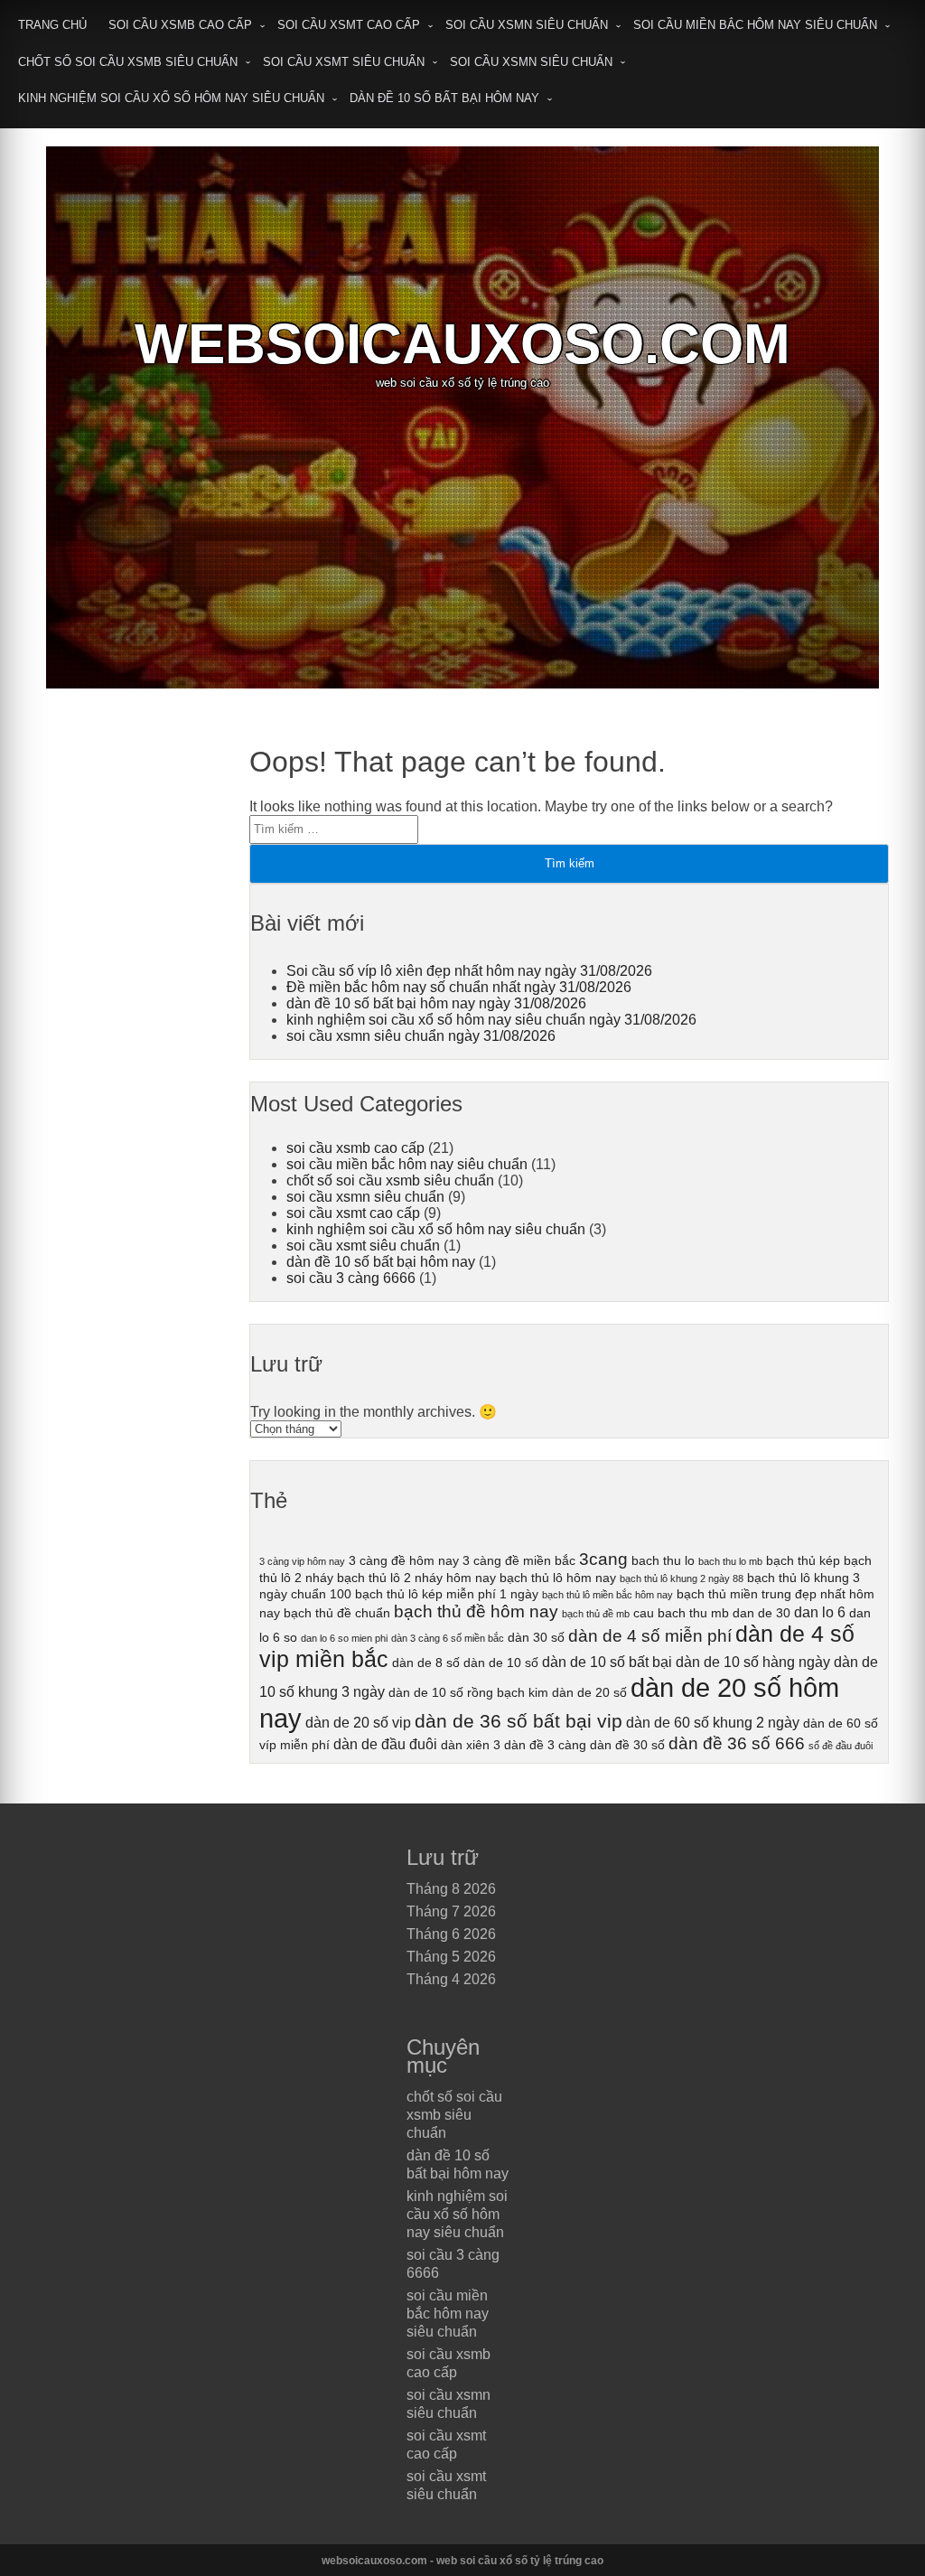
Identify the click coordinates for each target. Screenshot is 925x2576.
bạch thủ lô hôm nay (558, 1578)
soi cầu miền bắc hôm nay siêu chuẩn (755, 25)
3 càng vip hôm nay (302, 1561)
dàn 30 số (536, 1637)
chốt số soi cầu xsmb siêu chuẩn (128, 62)
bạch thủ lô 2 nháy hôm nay (416, 1578)
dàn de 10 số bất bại (607, 1662)
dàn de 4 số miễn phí (650, 1636)
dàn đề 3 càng (545, 1745)
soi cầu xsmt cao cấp (349, 25)
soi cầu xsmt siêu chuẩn (344, 62)
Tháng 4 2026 (451, 1979)
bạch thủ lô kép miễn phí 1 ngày (447, 1594)
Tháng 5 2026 (451, 1957)
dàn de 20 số (589, 1692)
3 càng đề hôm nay (404, 1560)
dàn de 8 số (426, 1663)
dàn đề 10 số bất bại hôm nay (444, 98)
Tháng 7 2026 (451, 1911)
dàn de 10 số (501, 1663)
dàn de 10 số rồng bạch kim (468, 1692)
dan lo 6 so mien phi (344, 1638)
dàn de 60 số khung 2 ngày (713, 1722)
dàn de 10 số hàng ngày (753, 1662)
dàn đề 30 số (627, 1745)
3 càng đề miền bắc (519, 1560)
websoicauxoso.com (462, 344)
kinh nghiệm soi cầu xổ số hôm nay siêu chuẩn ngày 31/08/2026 (491, 1020)
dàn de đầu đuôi (385, 1744)
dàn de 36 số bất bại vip (519, 1721)
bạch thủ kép (803, 1560)
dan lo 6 (820, 1612)
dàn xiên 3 (471, 1745)
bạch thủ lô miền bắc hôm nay (607, 1595)
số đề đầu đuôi (841, 1746)
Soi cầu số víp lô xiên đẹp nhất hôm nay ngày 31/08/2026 (469, 971)
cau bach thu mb (681, 1613)
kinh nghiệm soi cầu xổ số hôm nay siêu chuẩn (171, 98)
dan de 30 (761, 1613)
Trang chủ (52, 25)
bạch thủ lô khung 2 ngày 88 (682, 1578)
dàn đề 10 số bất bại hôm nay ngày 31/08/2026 (436, 1003)
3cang (603, 1559)
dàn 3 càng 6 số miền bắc (448, 1638)
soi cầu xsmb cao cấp (180, 25)
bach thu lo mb (730, 1561)
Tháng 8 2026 (451, 1889)
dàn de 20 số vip (358, 1722)
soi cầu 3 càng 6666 (351, 1278)
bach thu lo (663, 1560)
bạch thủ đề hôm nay (476, 1611)
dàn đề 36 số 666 (737, 1743)
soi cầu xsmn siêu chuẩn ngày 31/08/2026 (421, 1036)
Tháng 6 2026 (451, 1934)
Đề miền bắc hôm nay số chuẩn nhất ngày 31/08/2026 (459, 987)
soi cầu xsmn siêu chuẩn (527, 25)
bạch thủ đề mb (596, 1614)
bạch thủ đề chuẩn (337, 1613)
